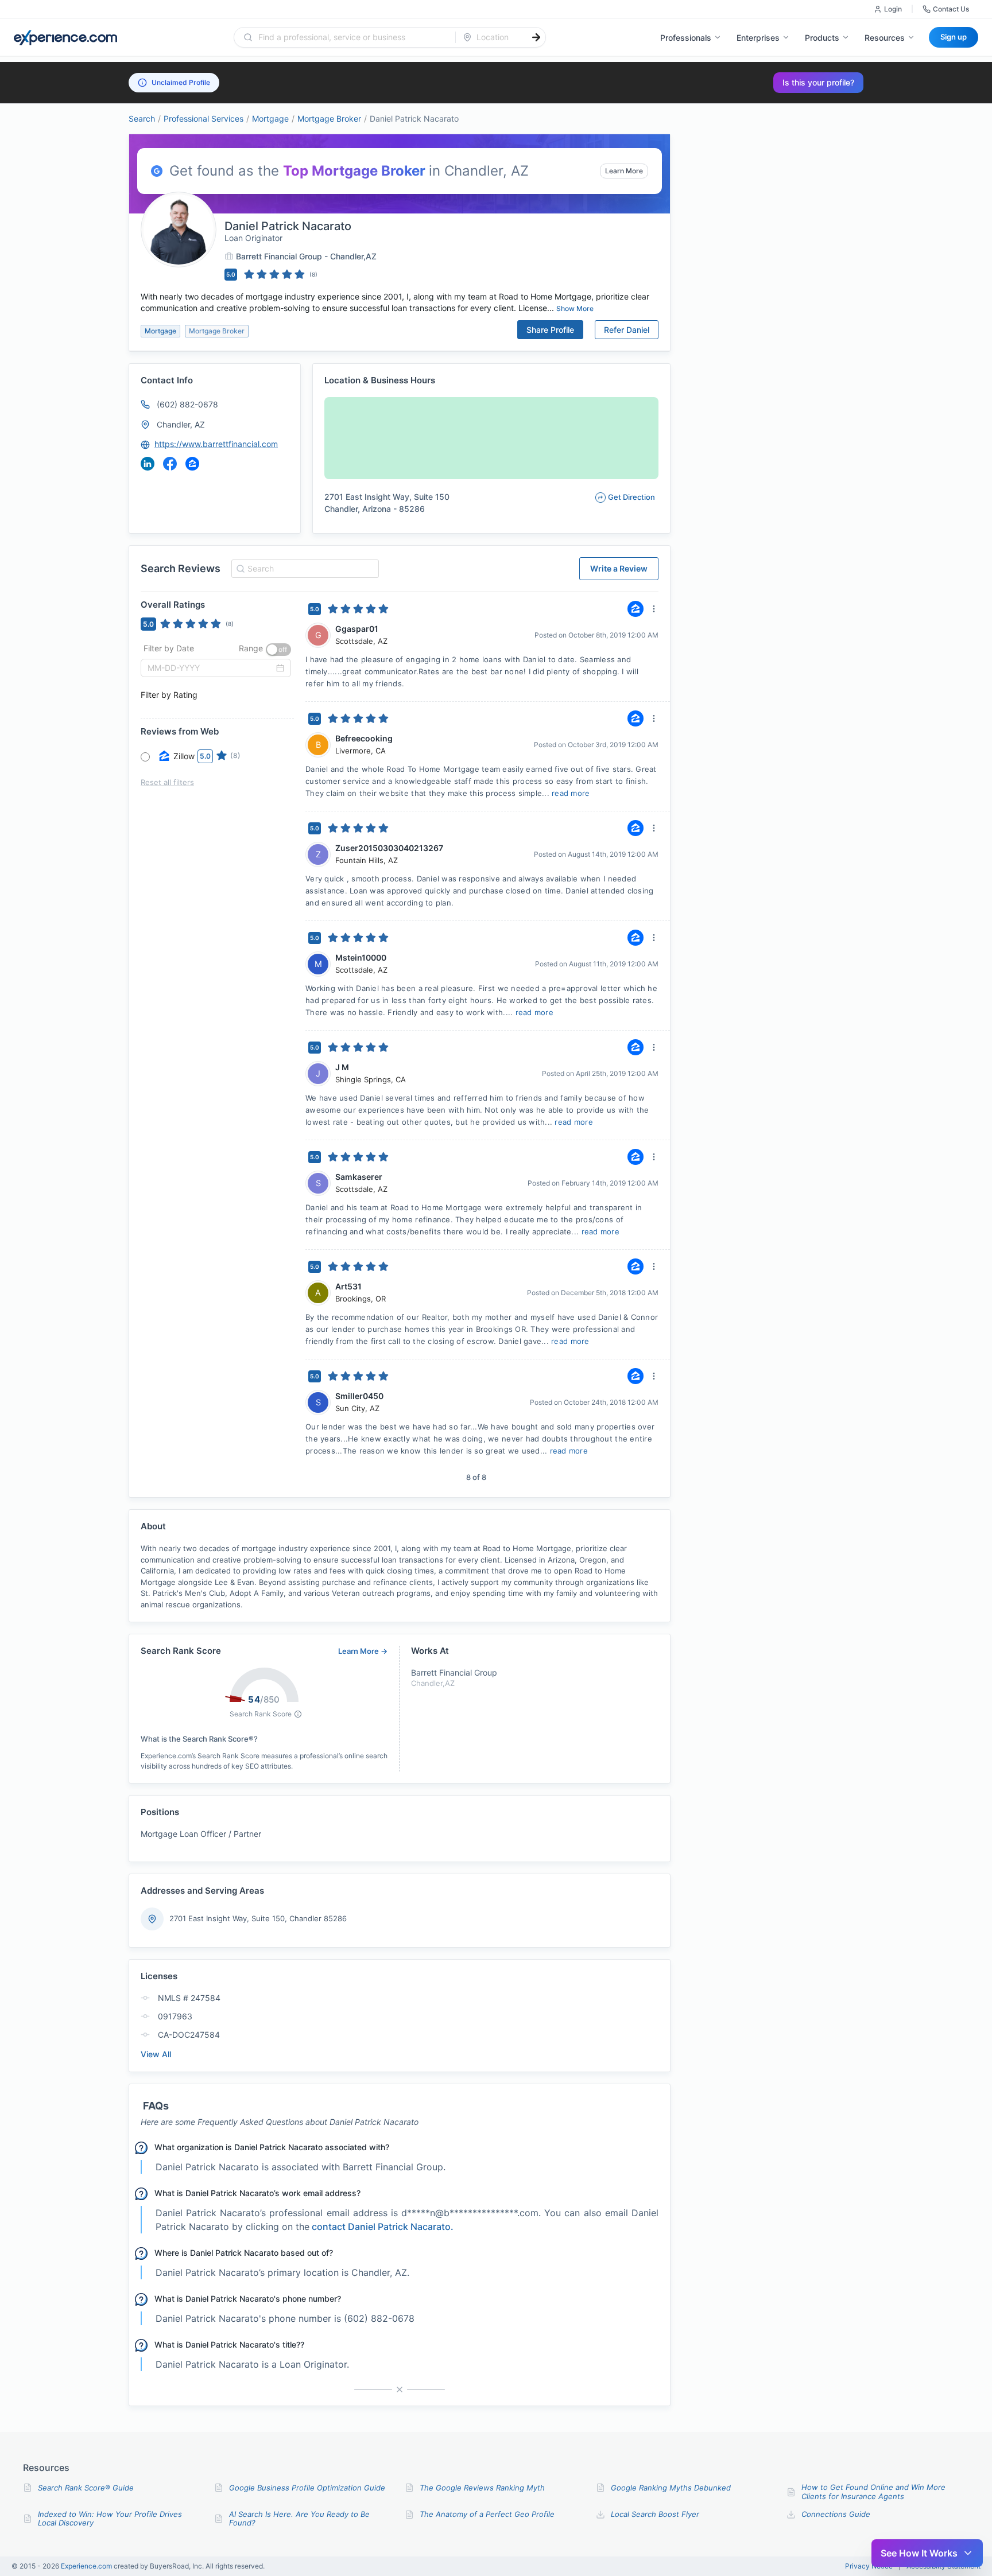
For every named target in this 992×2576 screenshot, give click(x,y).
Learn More (624, 171)
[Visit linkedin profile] (148, 464)
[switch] (278, 650)
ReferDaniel (627, 330)
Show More (575, 308)
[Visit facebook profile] (170, 464)
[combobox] (352, 37)
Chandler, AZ (181, 424)
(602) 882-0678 (187, 404)
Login (893, 9)
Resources (885, 38)
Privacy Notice (869, 2566)
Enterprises (758, 38)
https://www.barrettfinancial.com (216, 444)
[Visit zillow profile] (192, 464)
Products (822, 38)
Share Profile (550, 330)
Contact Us (951, 9)
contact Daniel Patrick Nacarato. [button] (383, 2227)
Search (142, 118)
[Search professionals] (536, 37)
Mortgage (270, 118)
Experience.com (87, 2566)
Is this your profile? (818, 82)
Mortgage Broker (329, 118)
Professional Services (204, 118)
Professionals (686, 38)
